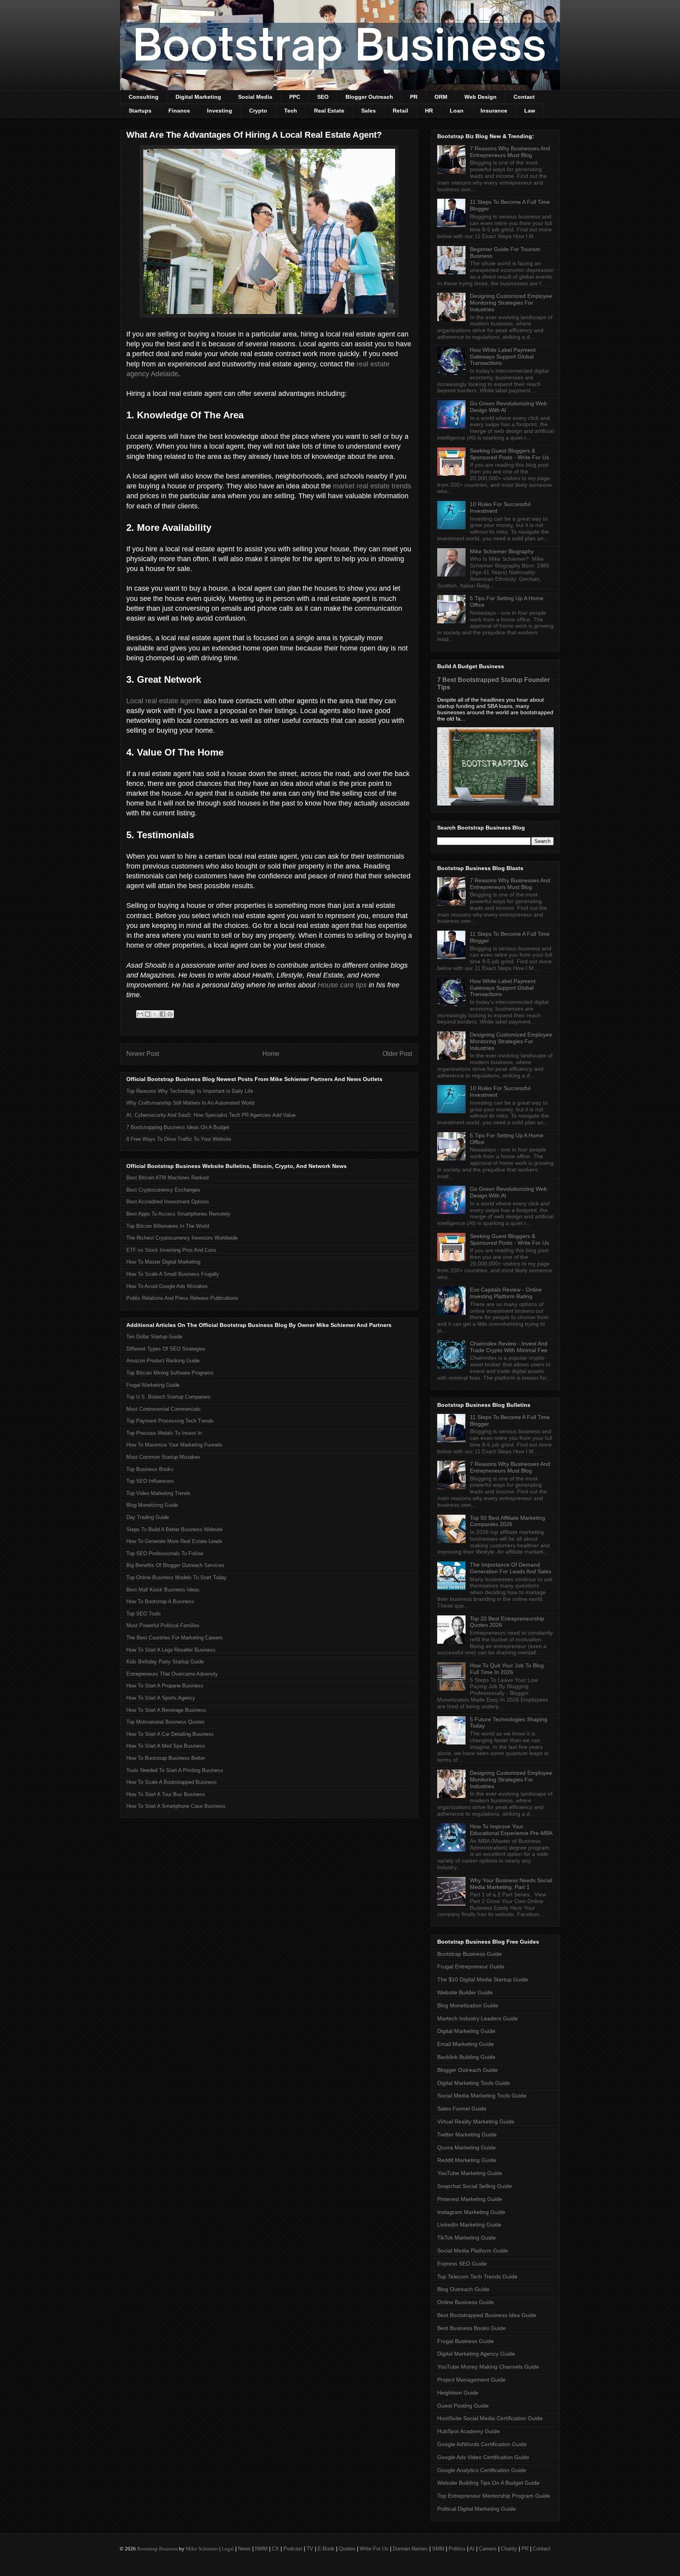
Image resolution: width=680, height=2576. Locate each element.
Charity (509, 2549)
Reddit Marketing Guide (467, 2160)
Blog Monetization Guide (468, 2005)
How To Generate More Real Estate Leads (174, 1541)
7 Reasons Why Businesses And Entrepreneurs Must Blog (510, 152)
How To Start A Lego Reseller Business (171, 1650)
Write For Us (374, 2549)
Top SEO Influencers (150, 1481)
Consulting (144, 97)
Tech (291, 111)
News (244, 2549)
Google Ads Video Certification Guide (483, 2457)
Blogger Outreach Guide (468, 2070)
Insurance (494, 111)
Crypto (258, 111)
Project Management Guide (471, 2380)
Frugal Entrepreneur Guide (471, 1966)
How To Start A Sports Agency (161, 1698)
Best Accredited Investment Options (168, 1202)
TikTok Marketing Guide (467, 2238)
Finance (179, 111)
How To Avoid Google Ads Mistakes (167, 1286)
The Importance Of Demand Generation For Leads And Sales (511, 1568)
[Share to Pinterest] (170, 1014)
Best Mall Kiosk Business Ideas (163, 1590)
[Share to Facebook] (163, 1014)
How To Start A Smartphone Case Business (176, 1806)
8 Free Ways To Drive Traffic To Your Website (179, 1139)
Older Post (397, 1054)
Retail (400, 111)
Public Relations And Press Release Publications (182, 1298)
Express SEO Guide (462, 2264)
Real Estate (329, 111)
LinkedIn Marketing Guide (469, 2225)
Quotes (347, 2549)
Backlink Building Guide (466, 2057)
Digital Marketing (198, 97)
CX (275, 2549)
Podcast (293, 2549)
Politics (457, 2549)
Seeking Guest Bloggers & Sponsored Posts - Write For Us (509, 454)
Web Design (480, 97)
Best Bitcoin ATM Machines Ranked (167, 1178)
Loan (457, 111)
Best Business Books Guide (471, 2328)
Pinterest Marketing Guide (470, 2199)
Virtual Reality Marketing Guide (476, 2121)
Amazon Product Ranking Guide (163, 1361)
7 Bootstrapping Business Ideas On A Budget (178, 1127)
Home (271, 1054)
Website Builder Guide (465, 1992)
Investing (220, 111)
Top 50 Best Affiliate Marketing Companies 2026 (507, 1521)
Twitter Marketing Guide (467, 2134)
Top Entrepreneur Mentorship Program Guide (494, 2496)
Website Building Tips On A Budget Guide (488, 2483)
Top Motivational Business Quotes (165, 1722)
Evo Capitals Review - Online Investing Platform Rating (506, 1293)
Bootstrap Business (157, 2549)
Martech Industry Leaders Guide (478, 2018)
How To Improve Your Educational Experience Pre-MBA (511, 1830)
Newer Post (143, 1054)
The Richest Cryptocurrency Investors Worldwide (182, 1238)
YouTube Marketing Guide (470, 2173)
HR (429, 111)
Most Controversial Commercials (164, 1409)
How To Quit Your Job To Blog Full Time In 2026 (507, 1669)
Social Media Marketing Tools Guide (482, 2096)
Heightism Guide (458, 2393)
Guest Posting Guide (463, 2406)
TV (310, 2549)
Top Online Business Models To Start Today (176, 1577)
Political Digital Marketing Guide (477, 2509)
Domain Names (410, 2549)
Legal (228, 2549)
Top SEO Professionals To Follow (165, 1553)
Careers (488, 2549)
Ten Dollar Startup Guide (154, 1337)
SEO (323, 97)
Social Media (255, 97)
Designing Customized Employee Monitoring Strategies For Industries (511, 303)
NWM (261, 2549)
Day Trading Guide (148, 1517)
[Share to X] (155, 1014)
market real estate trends (372, 486)
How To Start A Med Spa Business (166, 1746)
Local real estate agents (164, 701)
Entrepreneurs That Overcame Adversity (172, 1674)
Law (530, 111)
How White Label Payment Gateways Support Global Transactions (503, 357)
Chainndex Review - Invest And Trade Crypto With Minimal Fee (509, 1347)
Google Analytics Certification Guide (482, 2470)
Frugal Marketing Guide (153, 1385)
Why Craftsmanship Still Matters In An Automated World (190, 1103)
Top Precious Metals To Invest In (164, 1433)
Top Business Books (150, 1469)
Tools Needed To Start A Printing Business (175, 1770)
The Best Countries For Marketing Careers (175, 1638)
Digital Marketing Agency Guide (476, 2354)
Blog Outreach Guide (463, 2289)
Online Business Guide (466, 2302)
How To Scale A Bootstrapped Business (172, 1782)
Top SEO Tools (144, 1614)
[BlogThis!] (148, 1014)
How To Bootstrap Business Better (166, 1758)
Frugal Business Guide (466, 2341)
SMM (438, 2549)
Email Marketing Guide (466, 2044)
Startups (140, 111)
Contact (524, 97)
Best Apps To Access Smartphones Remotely (178, 1214)
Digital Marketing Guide (466, 2031)
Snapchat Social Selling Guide (475, 2186)
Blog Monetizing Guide (152, 1505)
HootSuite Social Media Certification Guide (490, 2418)
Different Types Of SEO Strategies (166, 1349)
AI (472, 2549)
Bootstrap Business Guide (469, 1954)
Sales (369, 111)
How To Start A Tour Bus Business (166, 1794)
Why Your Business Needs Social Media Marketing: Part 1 (511, 1884)
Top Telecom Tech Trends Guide (477, 2277)
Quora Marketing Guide (467, 2147)
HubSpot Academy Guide (468, 2431)
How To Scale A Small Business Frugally (173, 1274)
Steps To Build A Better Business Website (174, 1529)
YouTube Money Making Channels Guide (488, 2367)
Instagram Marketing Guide (471, 2212)
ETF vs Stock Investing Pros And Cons (171, 1250)
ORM (441, 97)
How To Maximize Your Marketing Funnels (174, 1445)
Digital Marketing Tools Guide (474, 2083)
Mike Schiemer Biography (502, 551)
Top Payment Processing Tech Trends (170, 1421)
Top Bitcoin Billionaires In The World (168, 1226)
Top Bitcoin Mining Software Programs (170, 1373)
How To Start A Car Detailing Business (170, 1734)
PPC (295, 97)
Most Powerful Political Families (163, 1625)
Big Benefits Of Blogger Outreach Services (175, 1565)
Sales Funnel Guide (462, 2108)
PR (414, 97)
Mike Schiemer (202, 2549)
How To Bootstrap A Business (160, 1601)
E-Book (326, 2549)
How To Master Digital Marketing (163, 1262)
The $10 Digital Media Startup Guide (483, 1979)
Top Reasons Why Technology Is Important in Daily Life (190, 1091)
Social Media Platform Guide (473, 2251)
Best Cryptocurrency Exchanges (163, 1190)
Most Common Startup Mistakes (163, 1457)
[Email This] (140, 1014)
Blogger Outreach (369, 97)
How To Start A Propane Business (165, 1686)
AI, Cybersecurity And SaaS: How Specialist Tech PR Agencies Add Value (211, 1115)
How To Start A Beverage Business (166, 1710)
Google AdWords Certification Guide (482, 2444)
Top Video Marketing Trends (158, 1493)
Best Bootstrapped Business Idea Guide (487, 2315)
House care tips (342, 985)
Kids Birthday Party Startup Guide (165, 1662)
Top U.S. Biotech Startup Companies (168, 1397)
